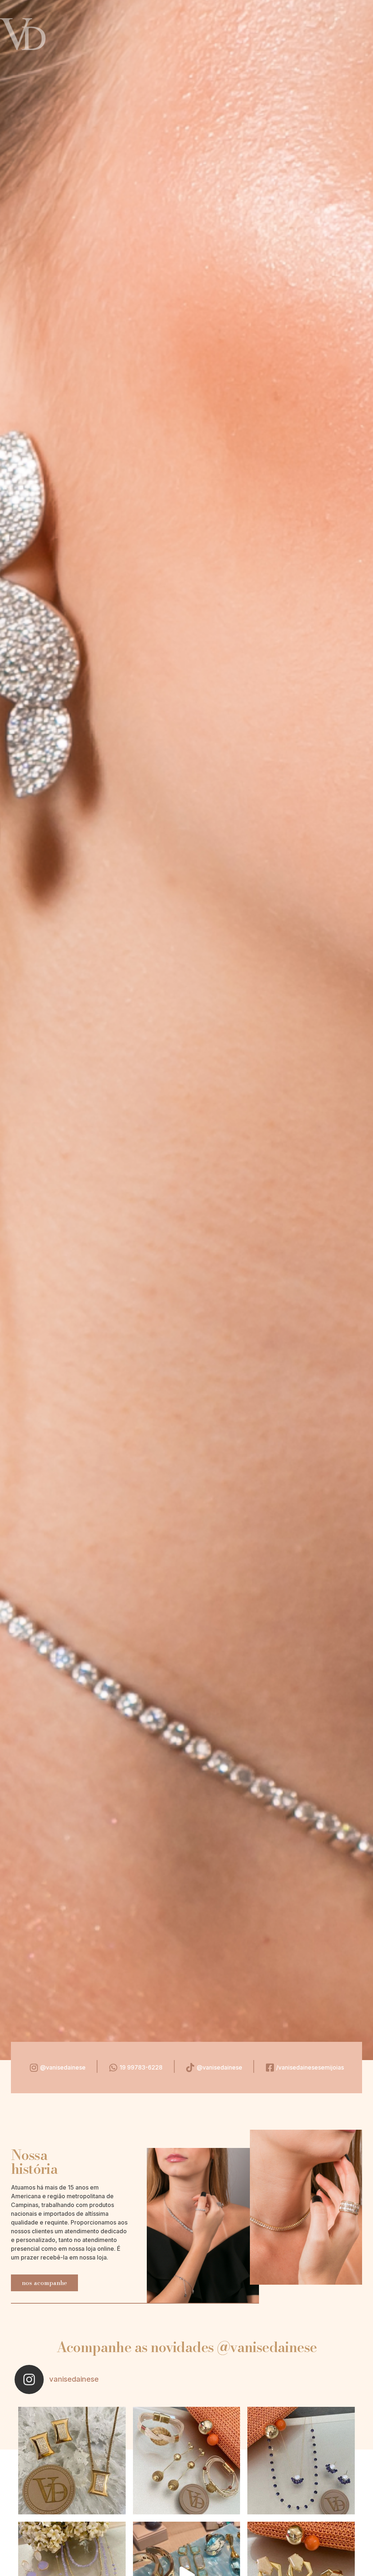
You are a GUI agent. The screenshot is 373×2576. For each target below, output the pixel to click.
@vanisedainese (63, 2067)
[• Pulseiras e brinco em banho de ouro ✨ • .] (187, 2461)
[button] (44, 2283)
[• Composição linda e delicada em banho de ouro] (301, 2461)
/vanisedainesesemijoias (310, 2067)
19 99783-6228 (141, 2067)
